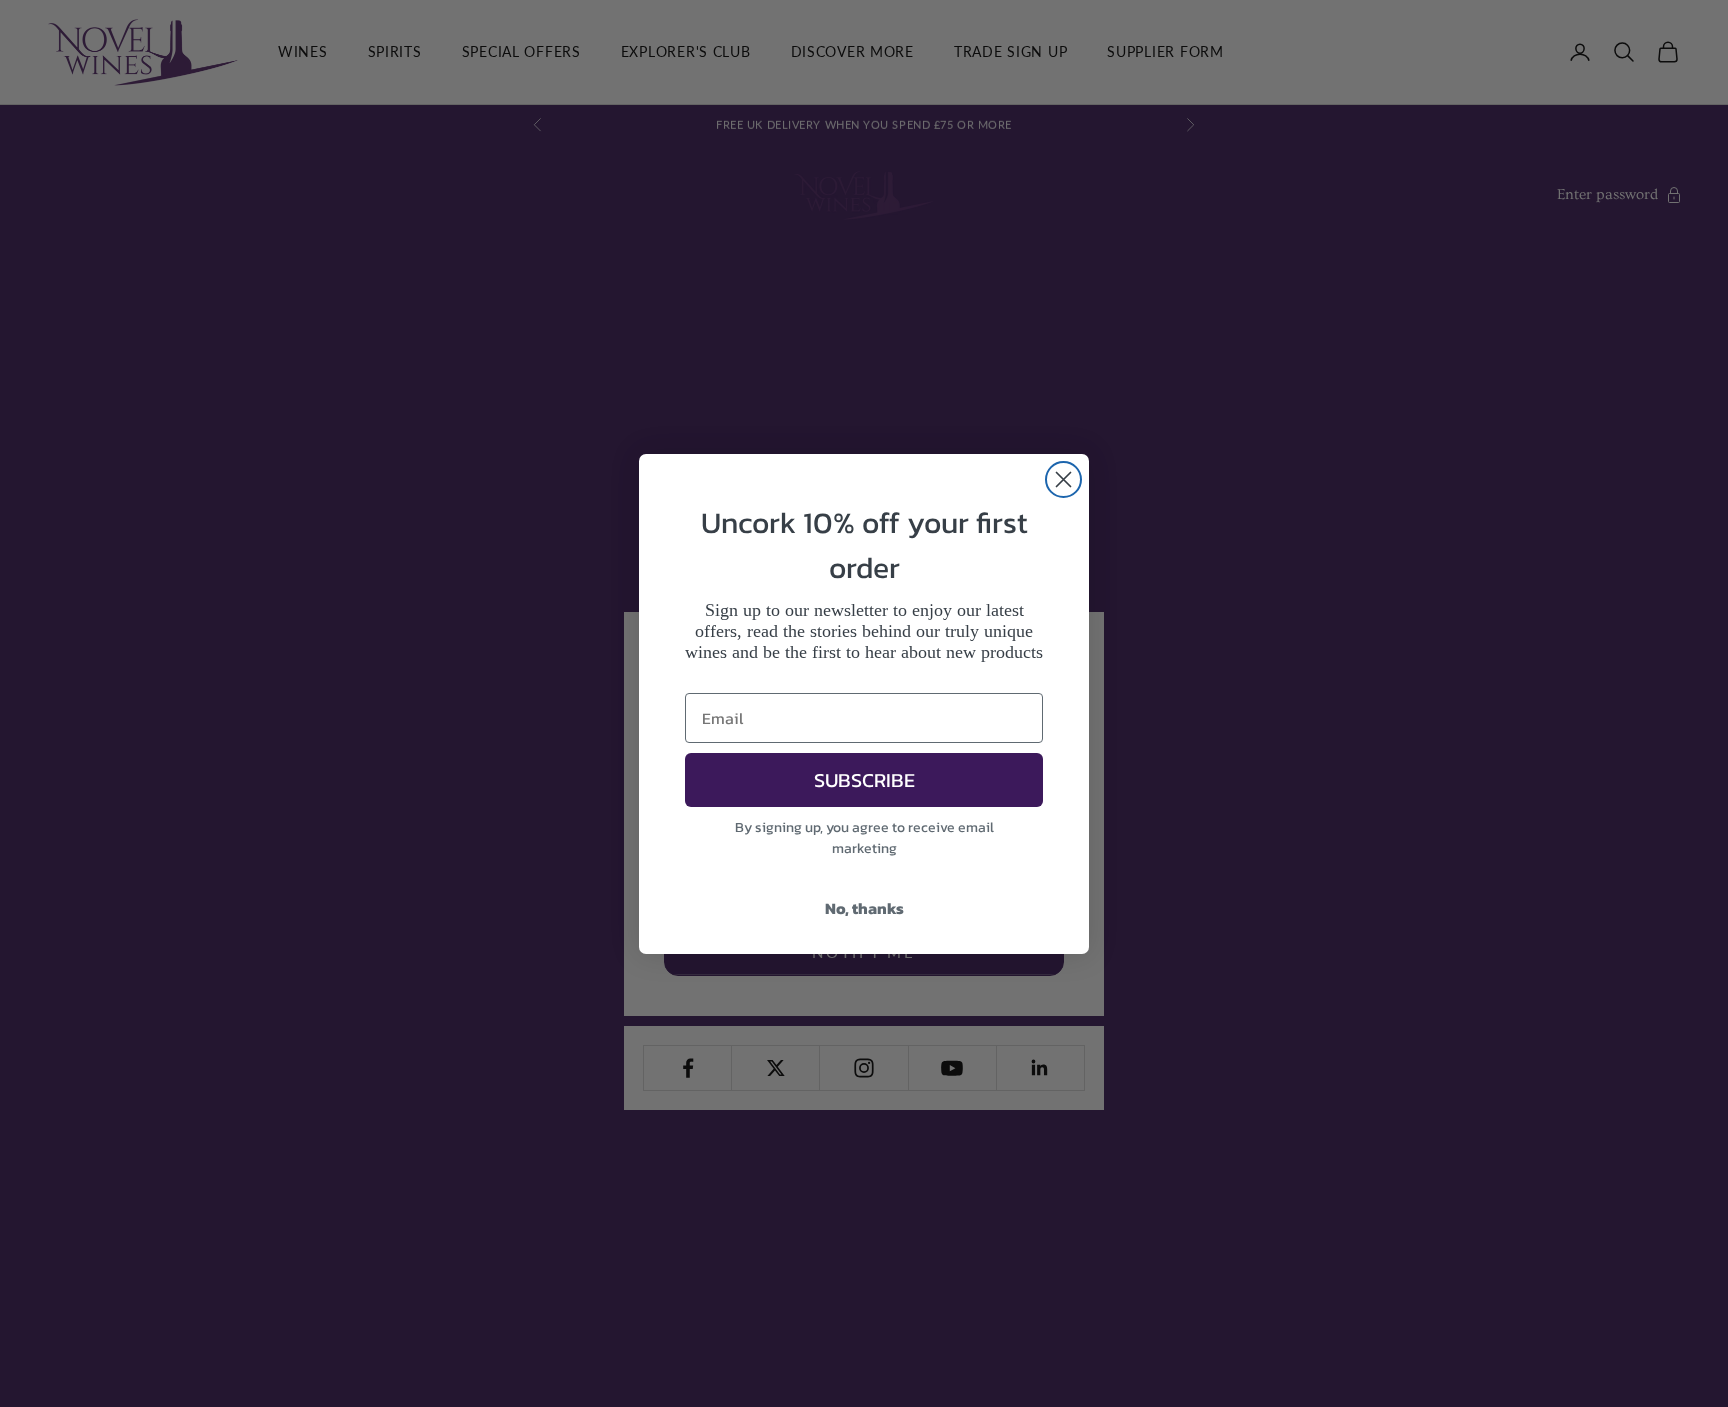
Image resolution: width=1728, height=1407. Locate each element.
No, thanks (864, 908)
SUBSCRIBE (864, 780)
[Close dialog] (1063, 479)
